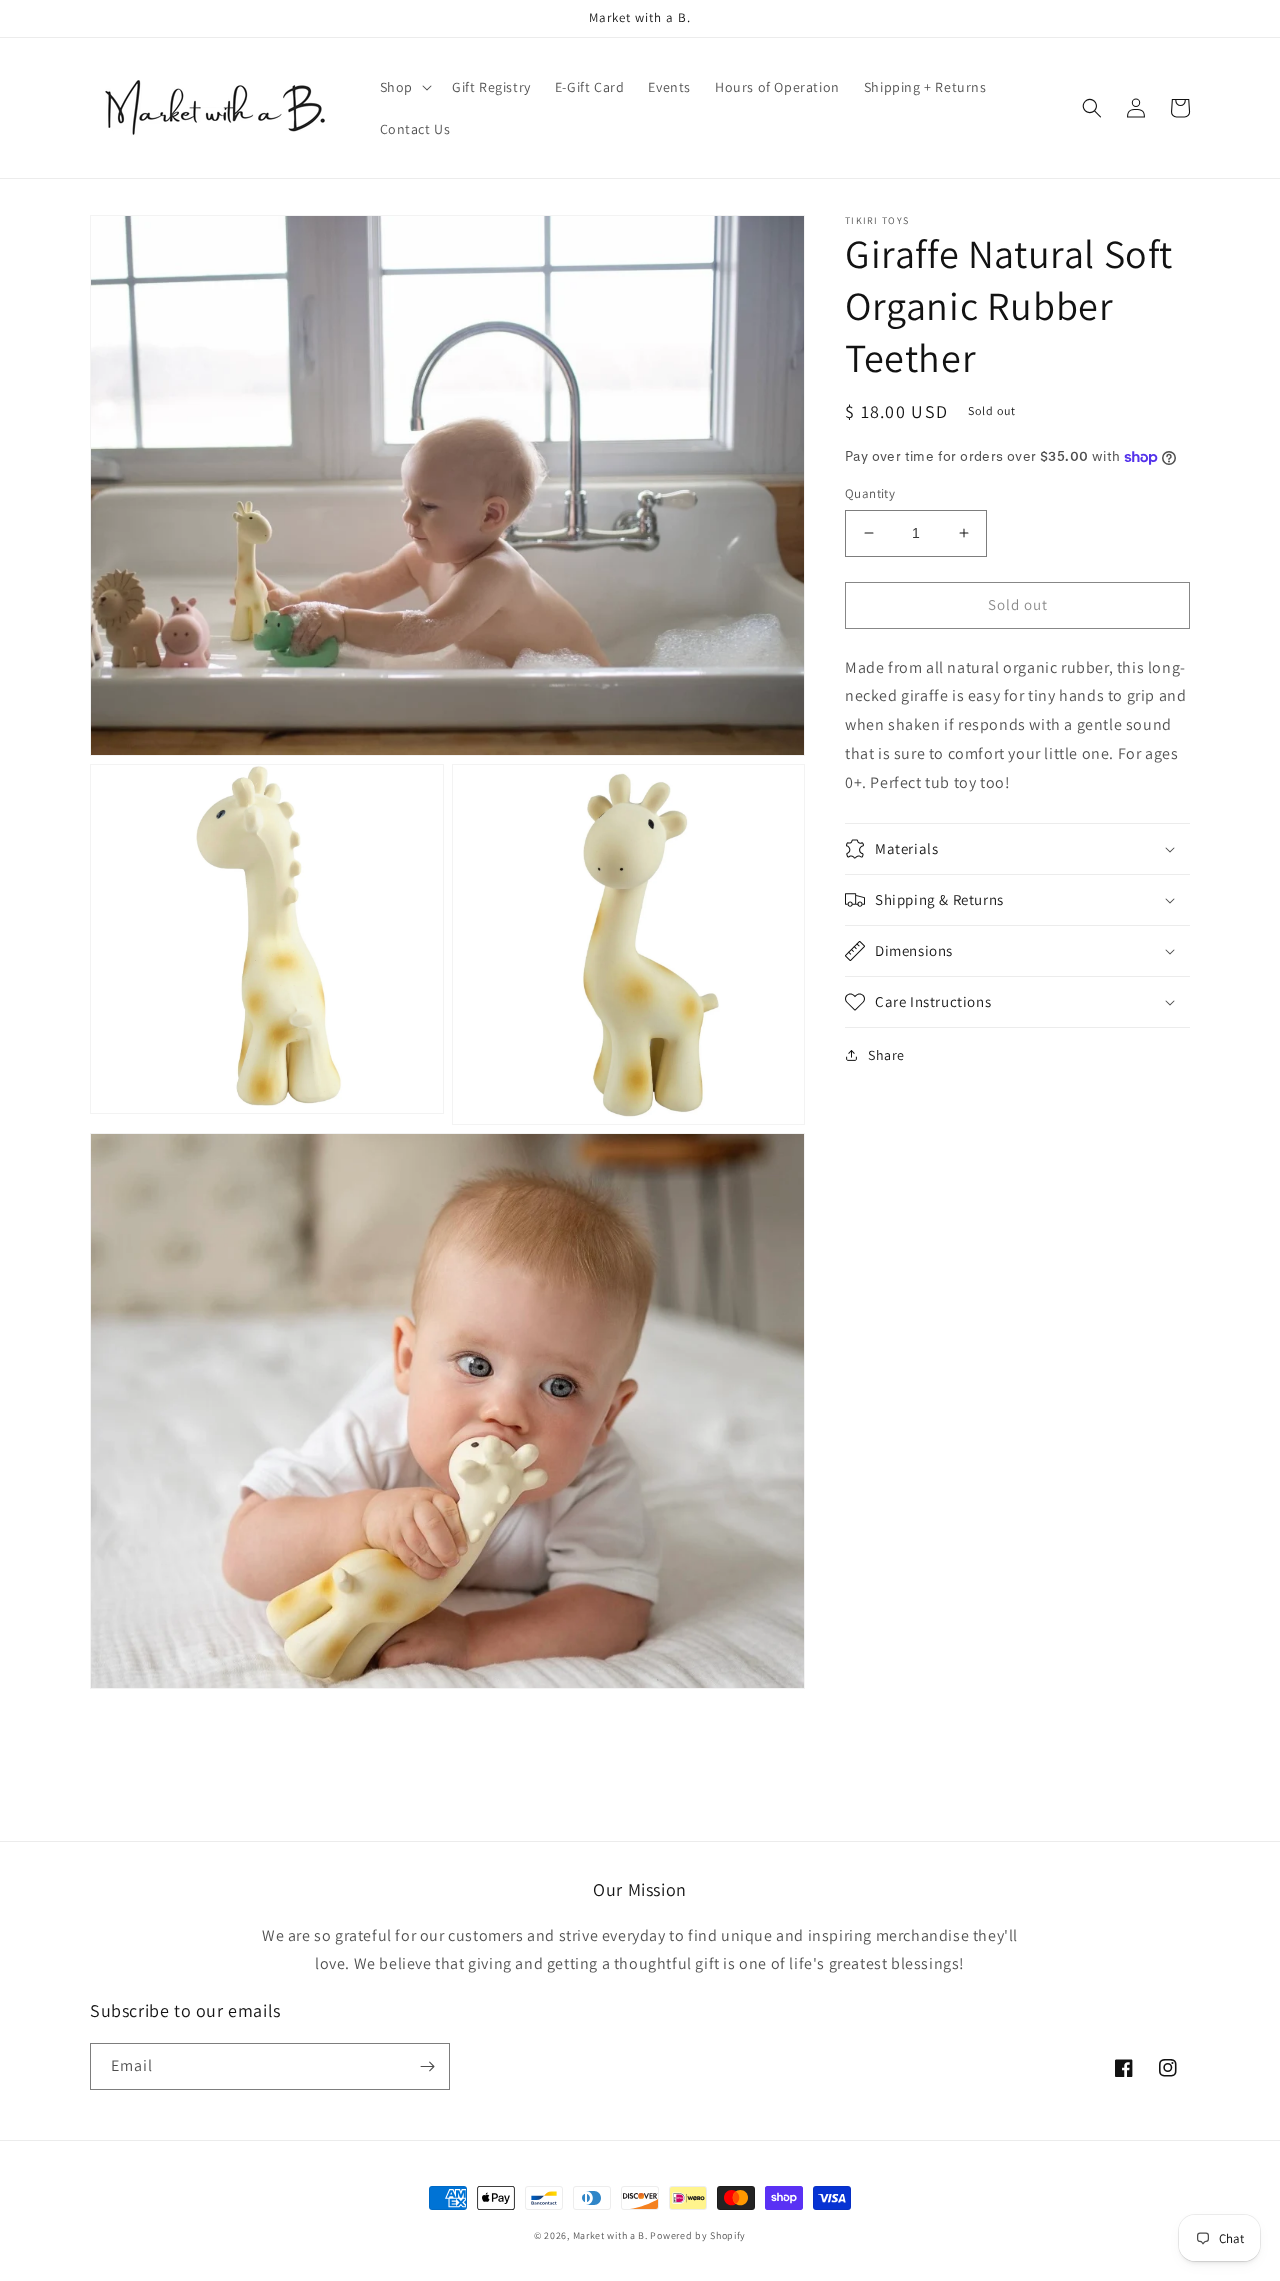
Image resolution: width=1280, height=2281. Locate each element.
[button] (404, 87)
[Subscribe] (427, 2066)
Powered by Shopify (698, 2235)
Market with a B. (610, 2235)
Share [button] (886, 1055)
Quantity (870, 493)
